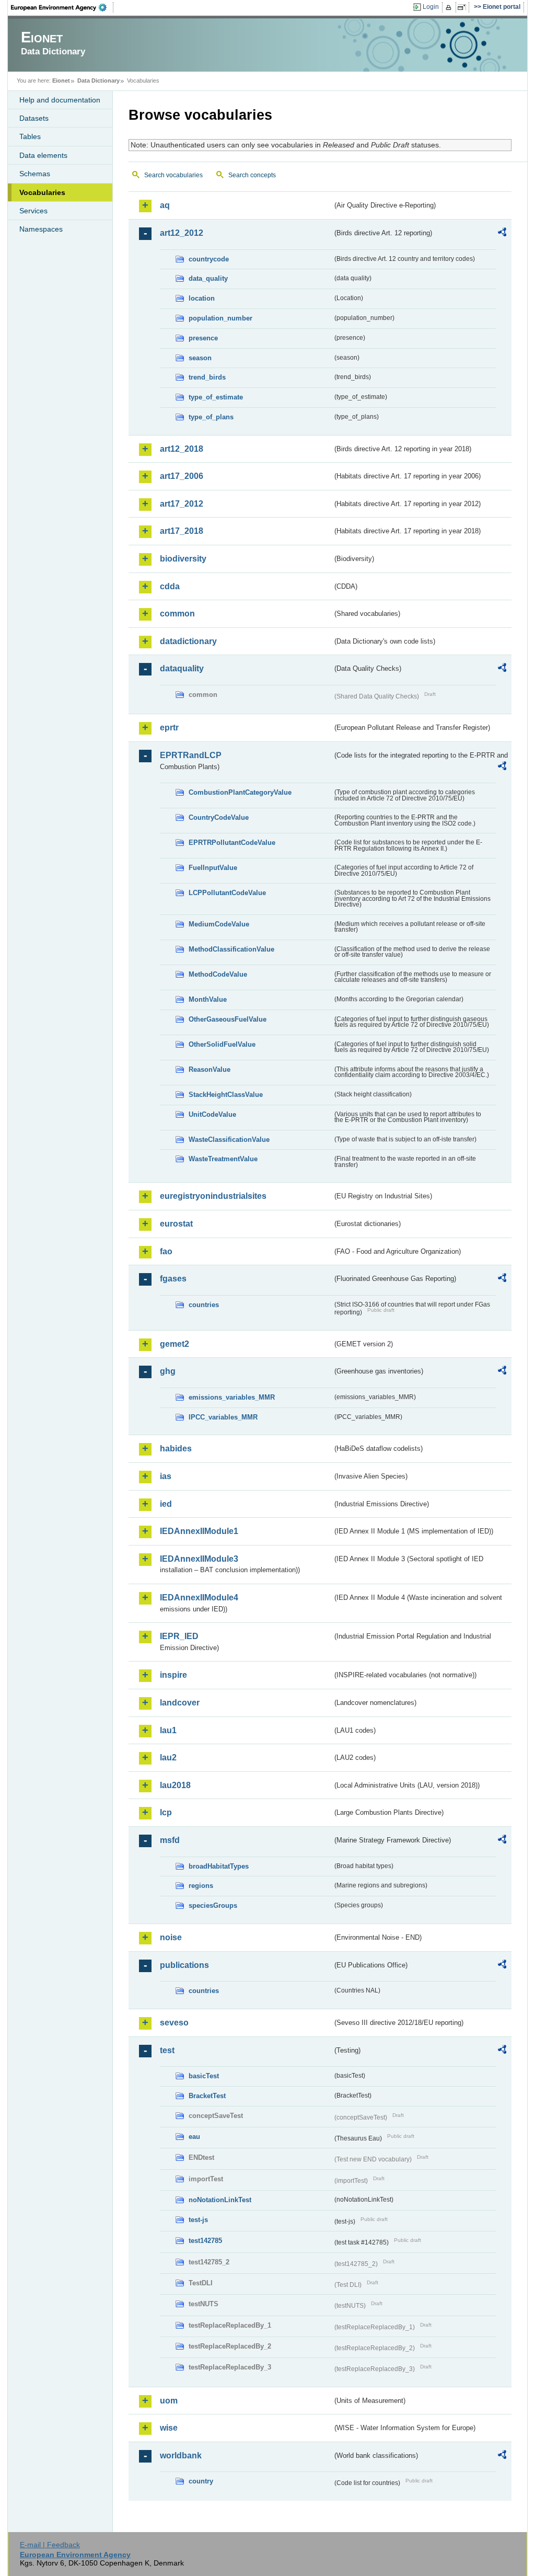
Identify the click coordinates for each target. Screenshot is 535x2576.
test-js (198, 2220)
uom (169, 2401)
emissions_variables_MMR (232, 1397)
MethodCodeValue (218, 974)
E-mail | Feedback (50, 2545)
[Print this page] (450, 7)
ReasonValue (210, 1069)
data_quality (208, 278)
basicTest (204, 2076)
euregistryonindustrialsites (213, 1196)
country (201, 2481)
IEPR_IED (179, 1636)
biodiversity (183, 559)
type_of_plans (211, 417)
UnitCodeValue (212, 1114)
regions (201, 1886)
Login (431, 7)
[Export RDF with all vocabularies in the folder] (502, 234)
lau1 (168, 1730)
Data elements (43, 155)
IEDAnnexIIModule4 (199, 1598)
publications (184, 1965)
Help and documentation (60, 100)
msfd (170, 1840)
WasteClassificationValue (229, 1140)
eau (194, 2137)
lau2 (168, 1758)
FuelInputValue (213, 868)
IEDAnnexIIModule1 (199, 1531)
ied (166, 1504)
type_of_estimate (216, 397)
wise (169, 2428)
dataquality (182, 668)
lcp (166, 1812)
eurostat (176, 1224)
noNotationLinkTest (220, 2200)
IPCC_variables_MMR (223, 1417)
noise (171, 1937)
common (177, 614)
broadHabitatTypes (219, 1866)
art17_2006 (182, 476)
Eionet (61, 81)
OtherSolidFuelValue (222, 1044)
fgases (173, 1279)
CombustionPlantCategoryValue (240, 792)
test (167, 2050)
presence (203, 338)
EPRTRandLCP (191, 755)
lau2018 (175, 1785)
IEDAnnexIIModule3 (199, 1559)
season (200, 358)
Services (33, 211)
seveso (174, 2023)
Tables (30, 136)
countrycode (209, 259)
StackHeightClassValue (226, 1095)
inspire (173, 1675)
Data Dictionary (98, 81)
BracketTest (207, 2096)
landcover (180, 1703)
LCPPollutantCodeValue (227, 893)
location (202, 298)
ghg (168, 1371)
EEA (62, 7)
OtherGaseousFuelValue (228, 1019)
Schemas (35, 174)
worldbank (181, 2455)
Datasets (34, 118)
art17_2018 (182, 531)
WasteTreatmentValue (223, 1159)
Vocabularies (42, 192)
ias (166, 1476)
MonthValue (208, 999)
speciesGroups (213, 1905)
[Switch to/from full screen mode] (464, 7)
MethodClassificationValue (231, 949)
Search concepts (252, 175)
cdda (170, 586)
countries (204, 1305)
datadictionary (188, 641)
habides (176, 1449)
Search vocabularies (173, 175)
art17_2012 (182, 504)
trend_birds (207, 377)
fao (166, 1251)
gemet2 (175, 1344)
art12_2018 (182, 449)
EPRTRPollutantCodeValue (232, 843)
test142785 (205, 2241)
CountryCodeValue (219, 817)
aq (165, 205)
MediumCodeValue (219, 924)
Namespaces (41, 229)
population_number (220, 318)
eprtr (169, 728)
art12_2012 (182, 233)
